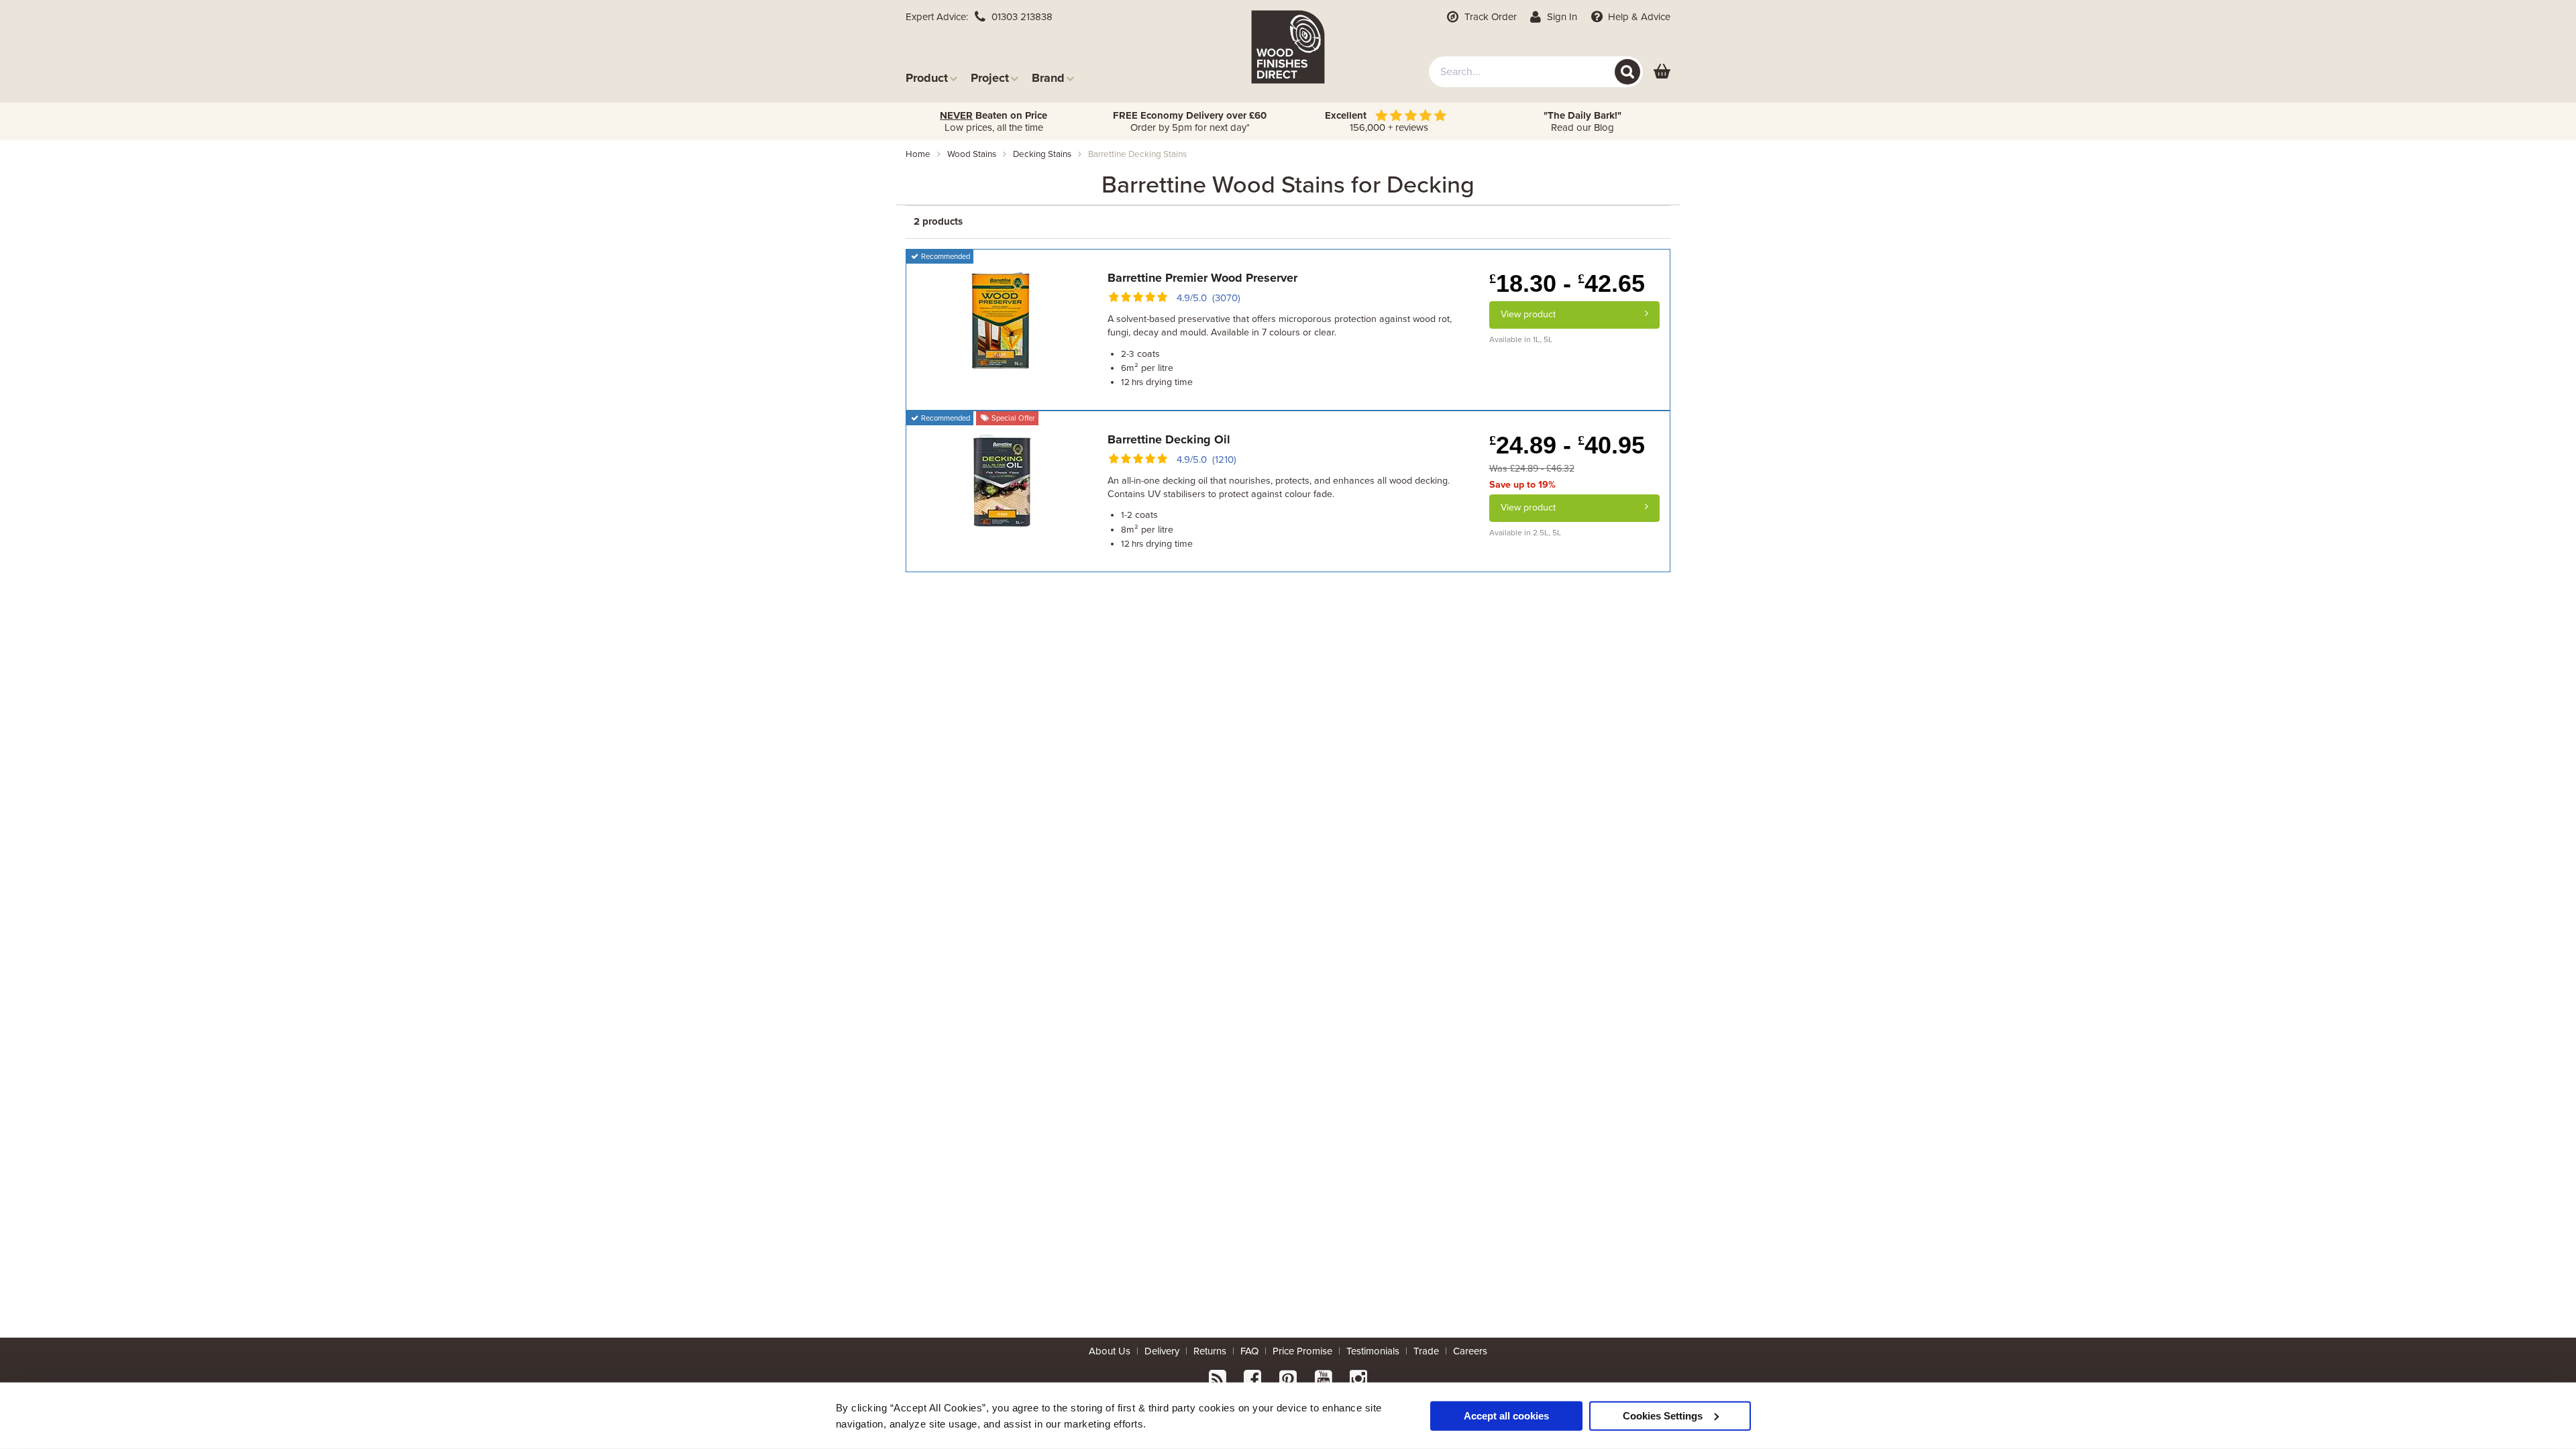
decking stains (1042, 154)
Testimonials (1373, 1351)
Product (927, 77)
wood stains (972, 154)
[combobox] (1536, 72)
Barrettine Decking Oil (1169, 439)
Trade (1426, 1351)
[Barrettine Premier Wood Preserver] (1002, 319)
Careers (1470, 1351)
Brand (1048, 77)
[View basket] (1662, 72)
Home (918, 154)
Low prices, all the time (994, 121)
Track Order (1489, 17)
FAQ (1249, 1351)
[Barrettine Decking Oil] (1002, 480)
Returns (1210, 1351)
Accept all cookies (1506, 1415)
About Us (1110, 1351)
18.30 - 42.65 (1567, 283)
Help (1638, 17)
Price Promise (1302, 1351)
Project (990, 77)
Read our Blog (1582, 121)
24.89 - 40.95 (1567, 445)
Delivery (1162, 1351)
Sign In (1561, 17)
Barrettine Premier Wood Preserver (1202, 278)
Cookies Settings (1663, 1415)
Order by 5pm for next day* (1190, 121)
